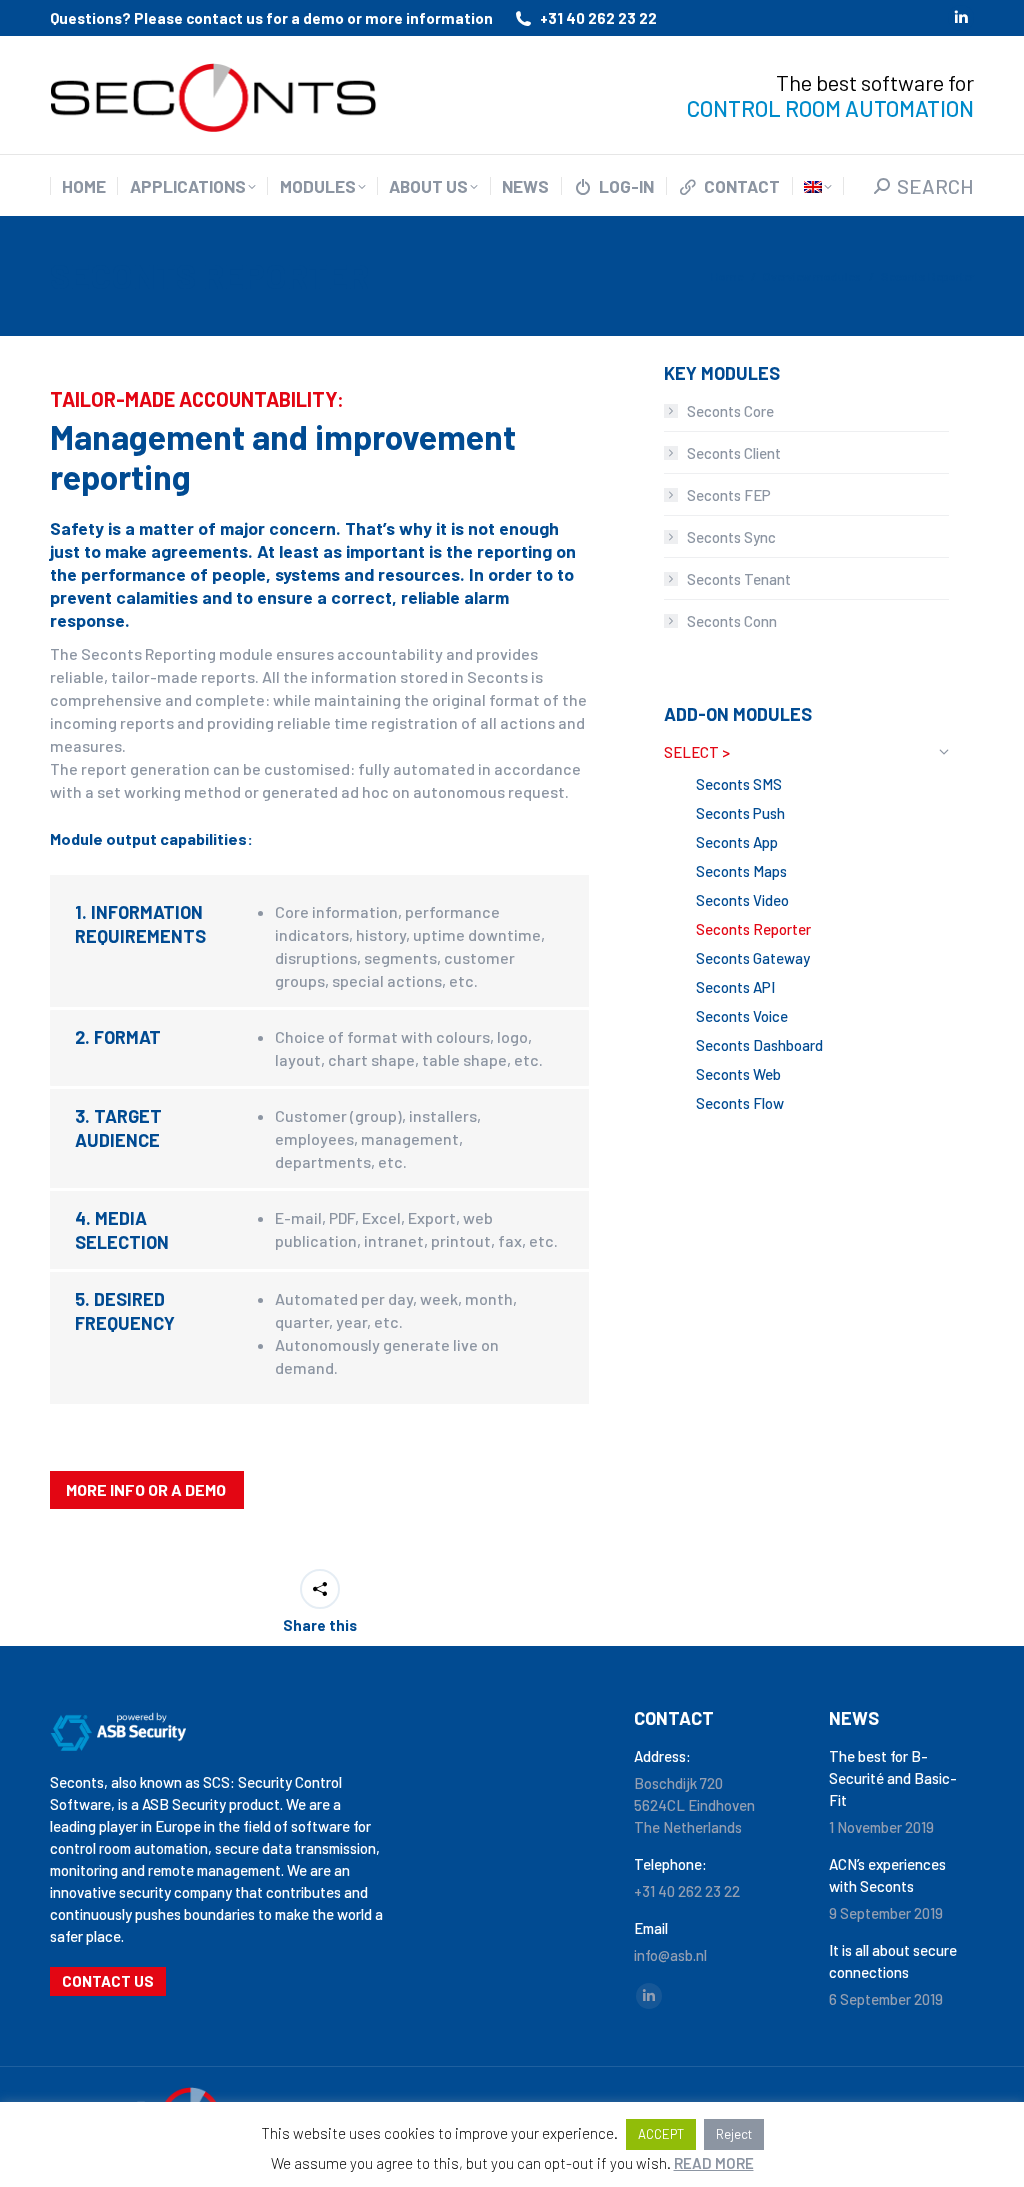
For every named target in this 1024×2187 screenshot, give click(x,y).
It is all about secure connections (893, 1961)
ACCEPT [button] (661, 2134)
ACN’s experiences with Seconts (887, 1875)
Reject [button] (734, 2134)
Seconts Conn (732, 621)
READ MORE (714, 2163)
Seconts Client (734, 453)
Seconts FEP (729, 495)
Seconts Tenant (739, 579)
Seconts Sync (731, 537)
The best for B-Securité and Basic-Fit (893, 1778)
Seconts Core (730, 411)
